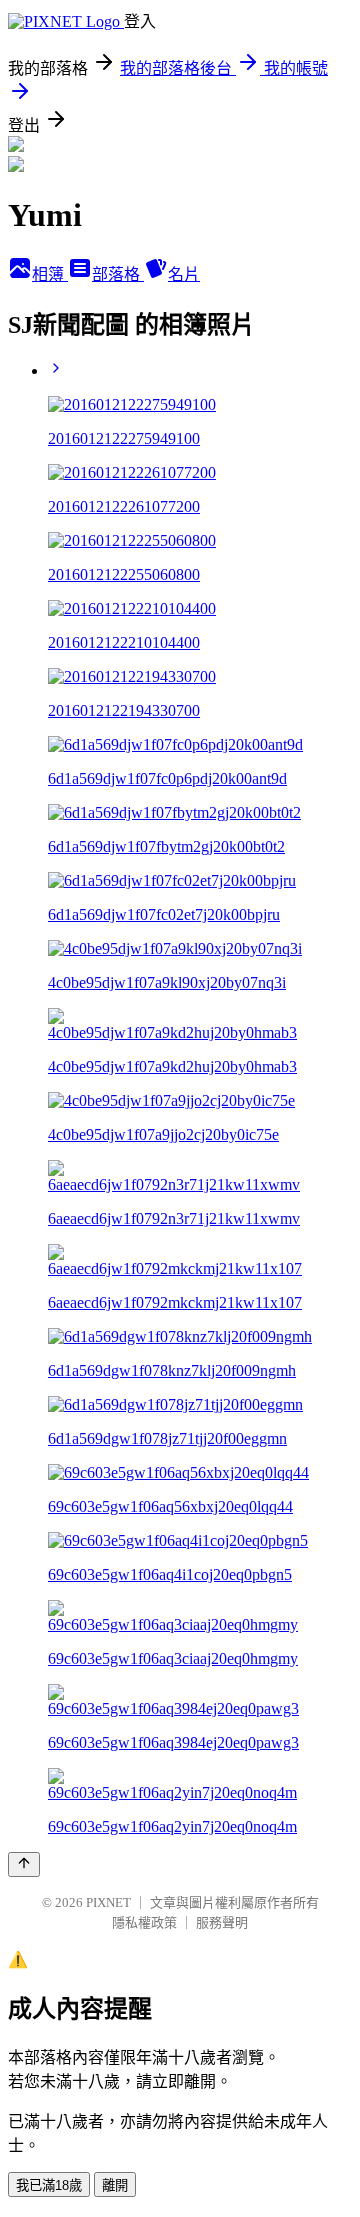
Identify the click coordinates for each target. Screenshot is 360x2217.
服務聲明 (222, 1922)
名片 (184, 274)
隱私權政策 (144, 1922)
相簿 (50, 274)
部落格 (118, 274)
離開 (115, 2185)
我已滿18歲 (49, 2185)
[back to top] (24, 1864)
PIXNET (108, 1902)
